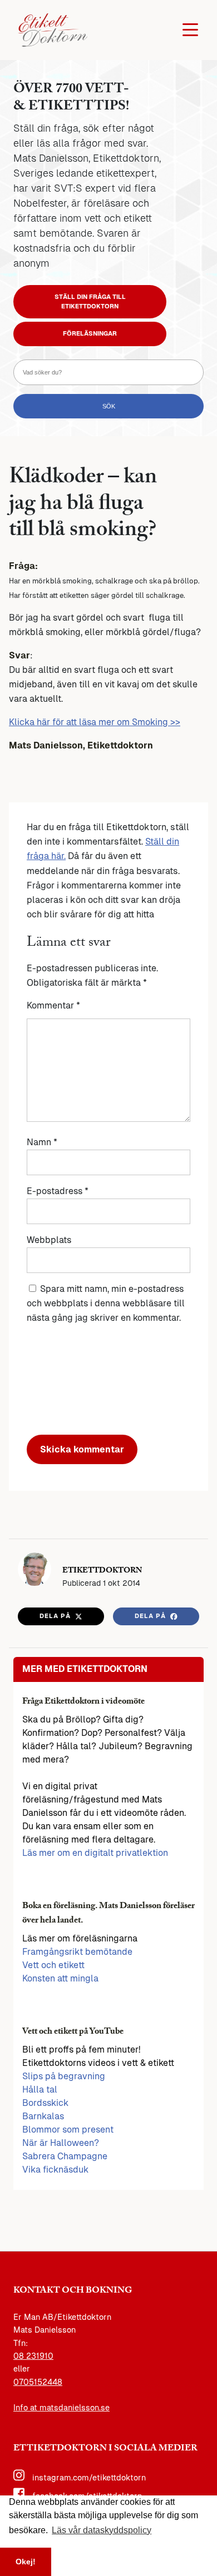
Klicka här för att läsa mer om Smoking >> (95, 722)
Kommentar (53, 1005)
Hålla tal (40, 2090)
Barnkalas (43, 2116)
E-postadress (58, 1191)
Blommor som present (68, 2130)
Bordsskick (45, 2103)
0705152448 (38, 2382)
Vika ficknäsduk (55, 2170)
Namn (42, 1142)
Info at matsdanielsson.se (61, 2408)
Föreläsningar (90, 333)
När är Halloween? (61, 2143)
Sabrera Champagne (65, 2156)
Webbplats (49, 1240)
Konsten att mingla (60, 1978)
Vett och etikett (53, 1965)
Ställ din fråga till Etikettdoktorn (90, 301)
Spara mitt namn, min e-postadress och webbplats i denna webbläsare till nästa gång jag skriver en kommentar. (106, 1303)
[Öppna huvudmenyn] (190, 30)
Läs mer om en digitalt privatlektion (95, 1853)
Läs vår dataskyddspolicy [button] (102, 2530)
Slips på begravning (64, 2076)
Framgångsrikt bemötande (77, 1952)
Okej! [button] (26, 2562)
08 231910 (33, 2356)
